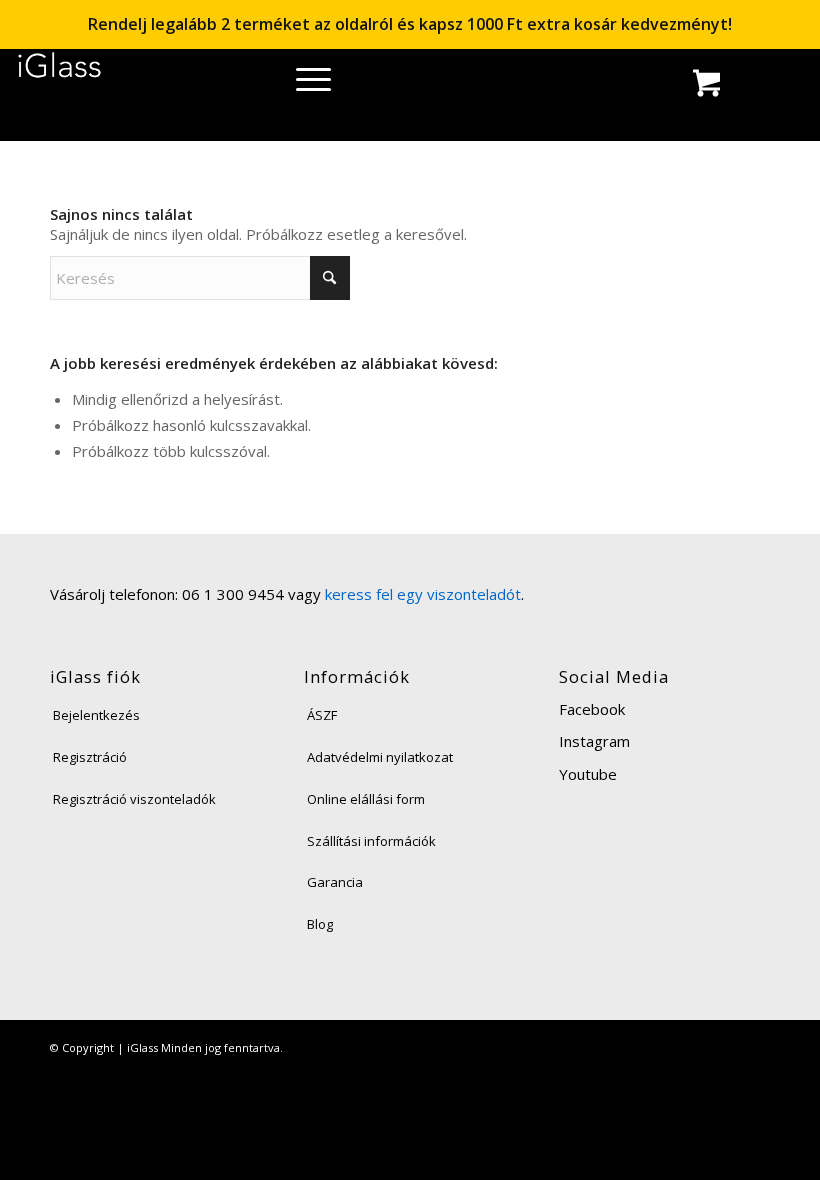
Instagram (594, 741)
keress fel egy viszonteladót (423, 594)
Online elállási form (366, 799)
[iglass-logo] (59, 72)
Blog (320, 924)
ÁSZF (322, 715)
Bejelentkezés (96, 715)
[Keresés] (306, 85)
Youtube (588, 774)
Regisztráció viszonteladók (134, 799)
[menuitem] (306, 85)
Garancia (335, 882)
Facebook (592, 709)
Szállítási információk (371, 841)
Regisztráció (90, 757)
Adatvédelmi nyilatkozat (380, 757)
